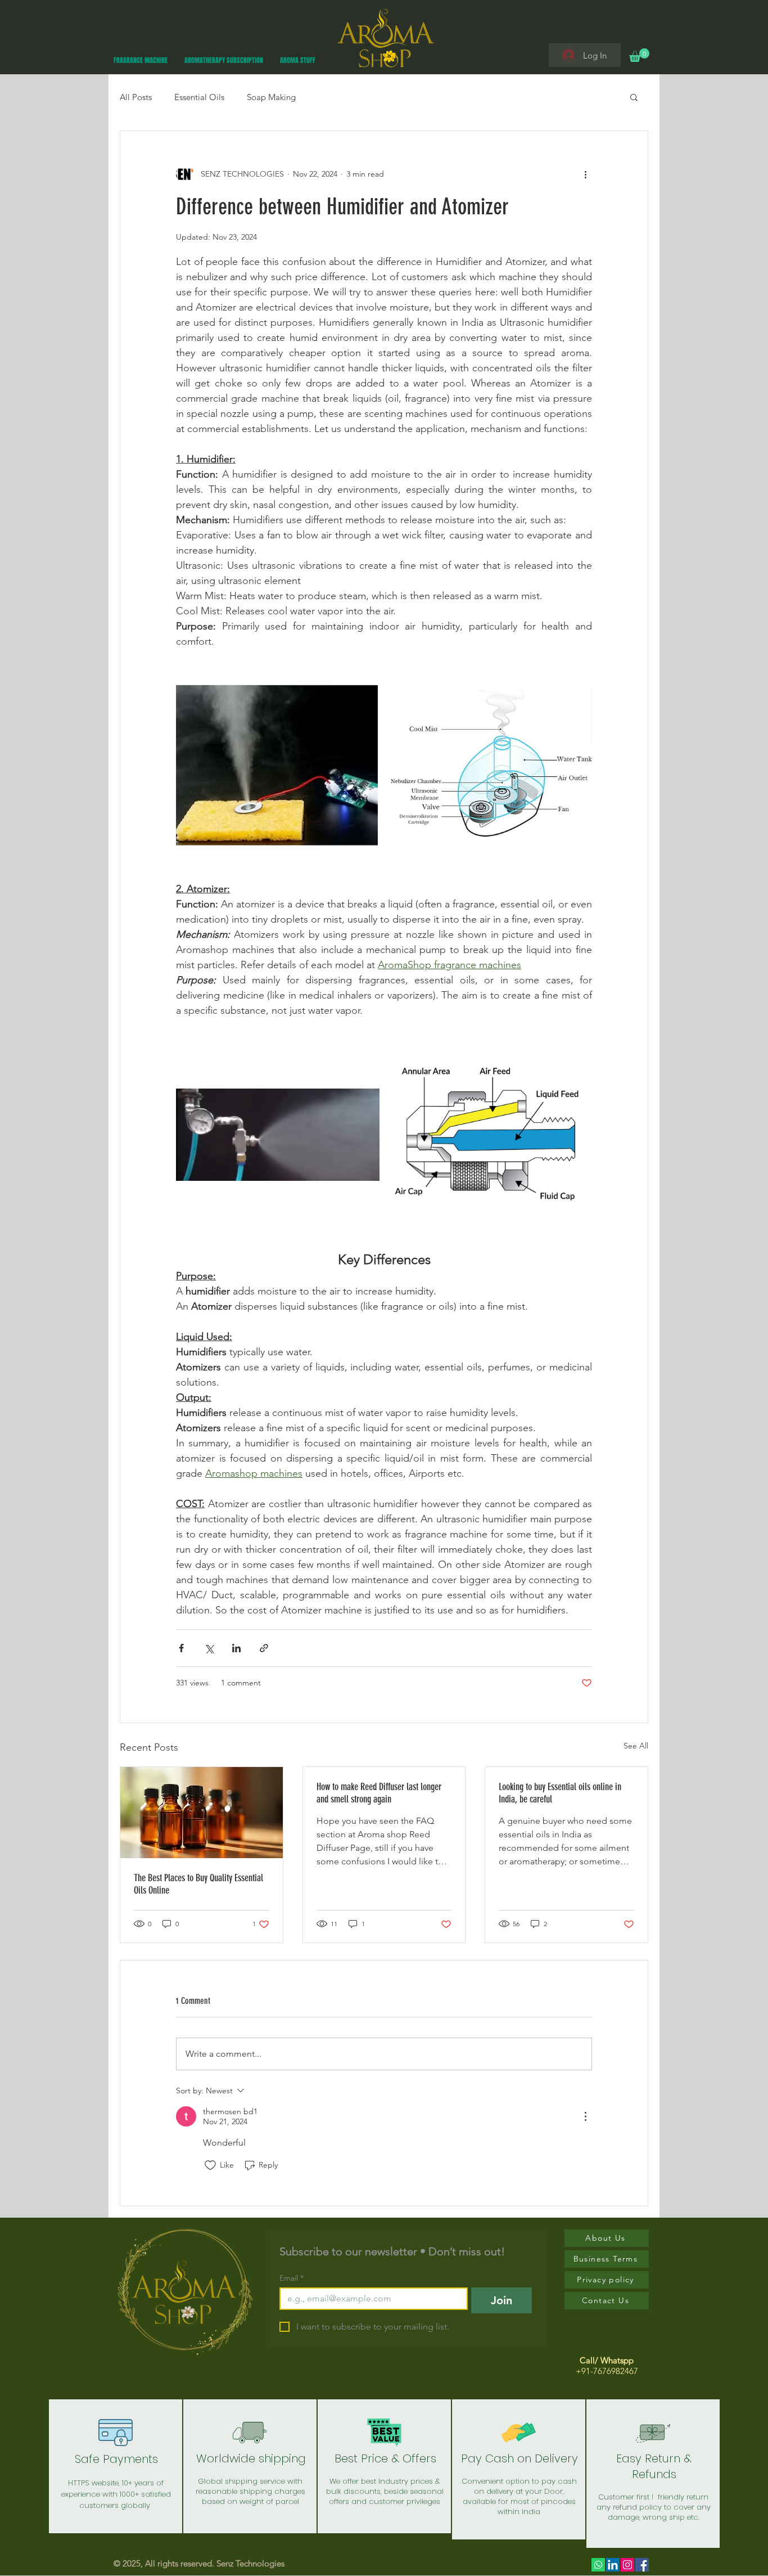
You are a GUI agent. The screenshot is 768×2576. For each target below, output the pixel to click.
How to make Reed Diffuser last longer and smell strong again (379, 1793)
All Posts (136, 97)
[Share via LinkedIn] (236, 1648)
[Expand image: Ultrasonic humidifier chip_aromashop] (277, 765)
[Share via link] (264, 1648)
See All (636, 1746)
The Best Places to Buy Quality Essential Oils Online (198, 1884)
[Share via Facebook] (181, 1648)
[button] (639, 55)
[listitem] (116, 2466)
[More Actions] (585, 2116)
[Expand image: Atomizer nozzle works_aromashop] (365, 1048)
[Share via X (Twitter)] (209, 1648)
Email (292, 2278)
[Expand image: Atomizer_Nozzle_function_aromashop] (577, 1048)
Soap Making (271, 97)
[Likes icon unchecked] (210, 2165)
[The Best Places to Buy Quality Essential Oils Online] (202, 1813)
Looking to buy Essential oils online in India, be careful (560, 1793)
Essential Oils (199, 97)
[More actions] (585, 174)
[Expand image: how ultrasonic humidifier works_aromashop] (492, 765)
